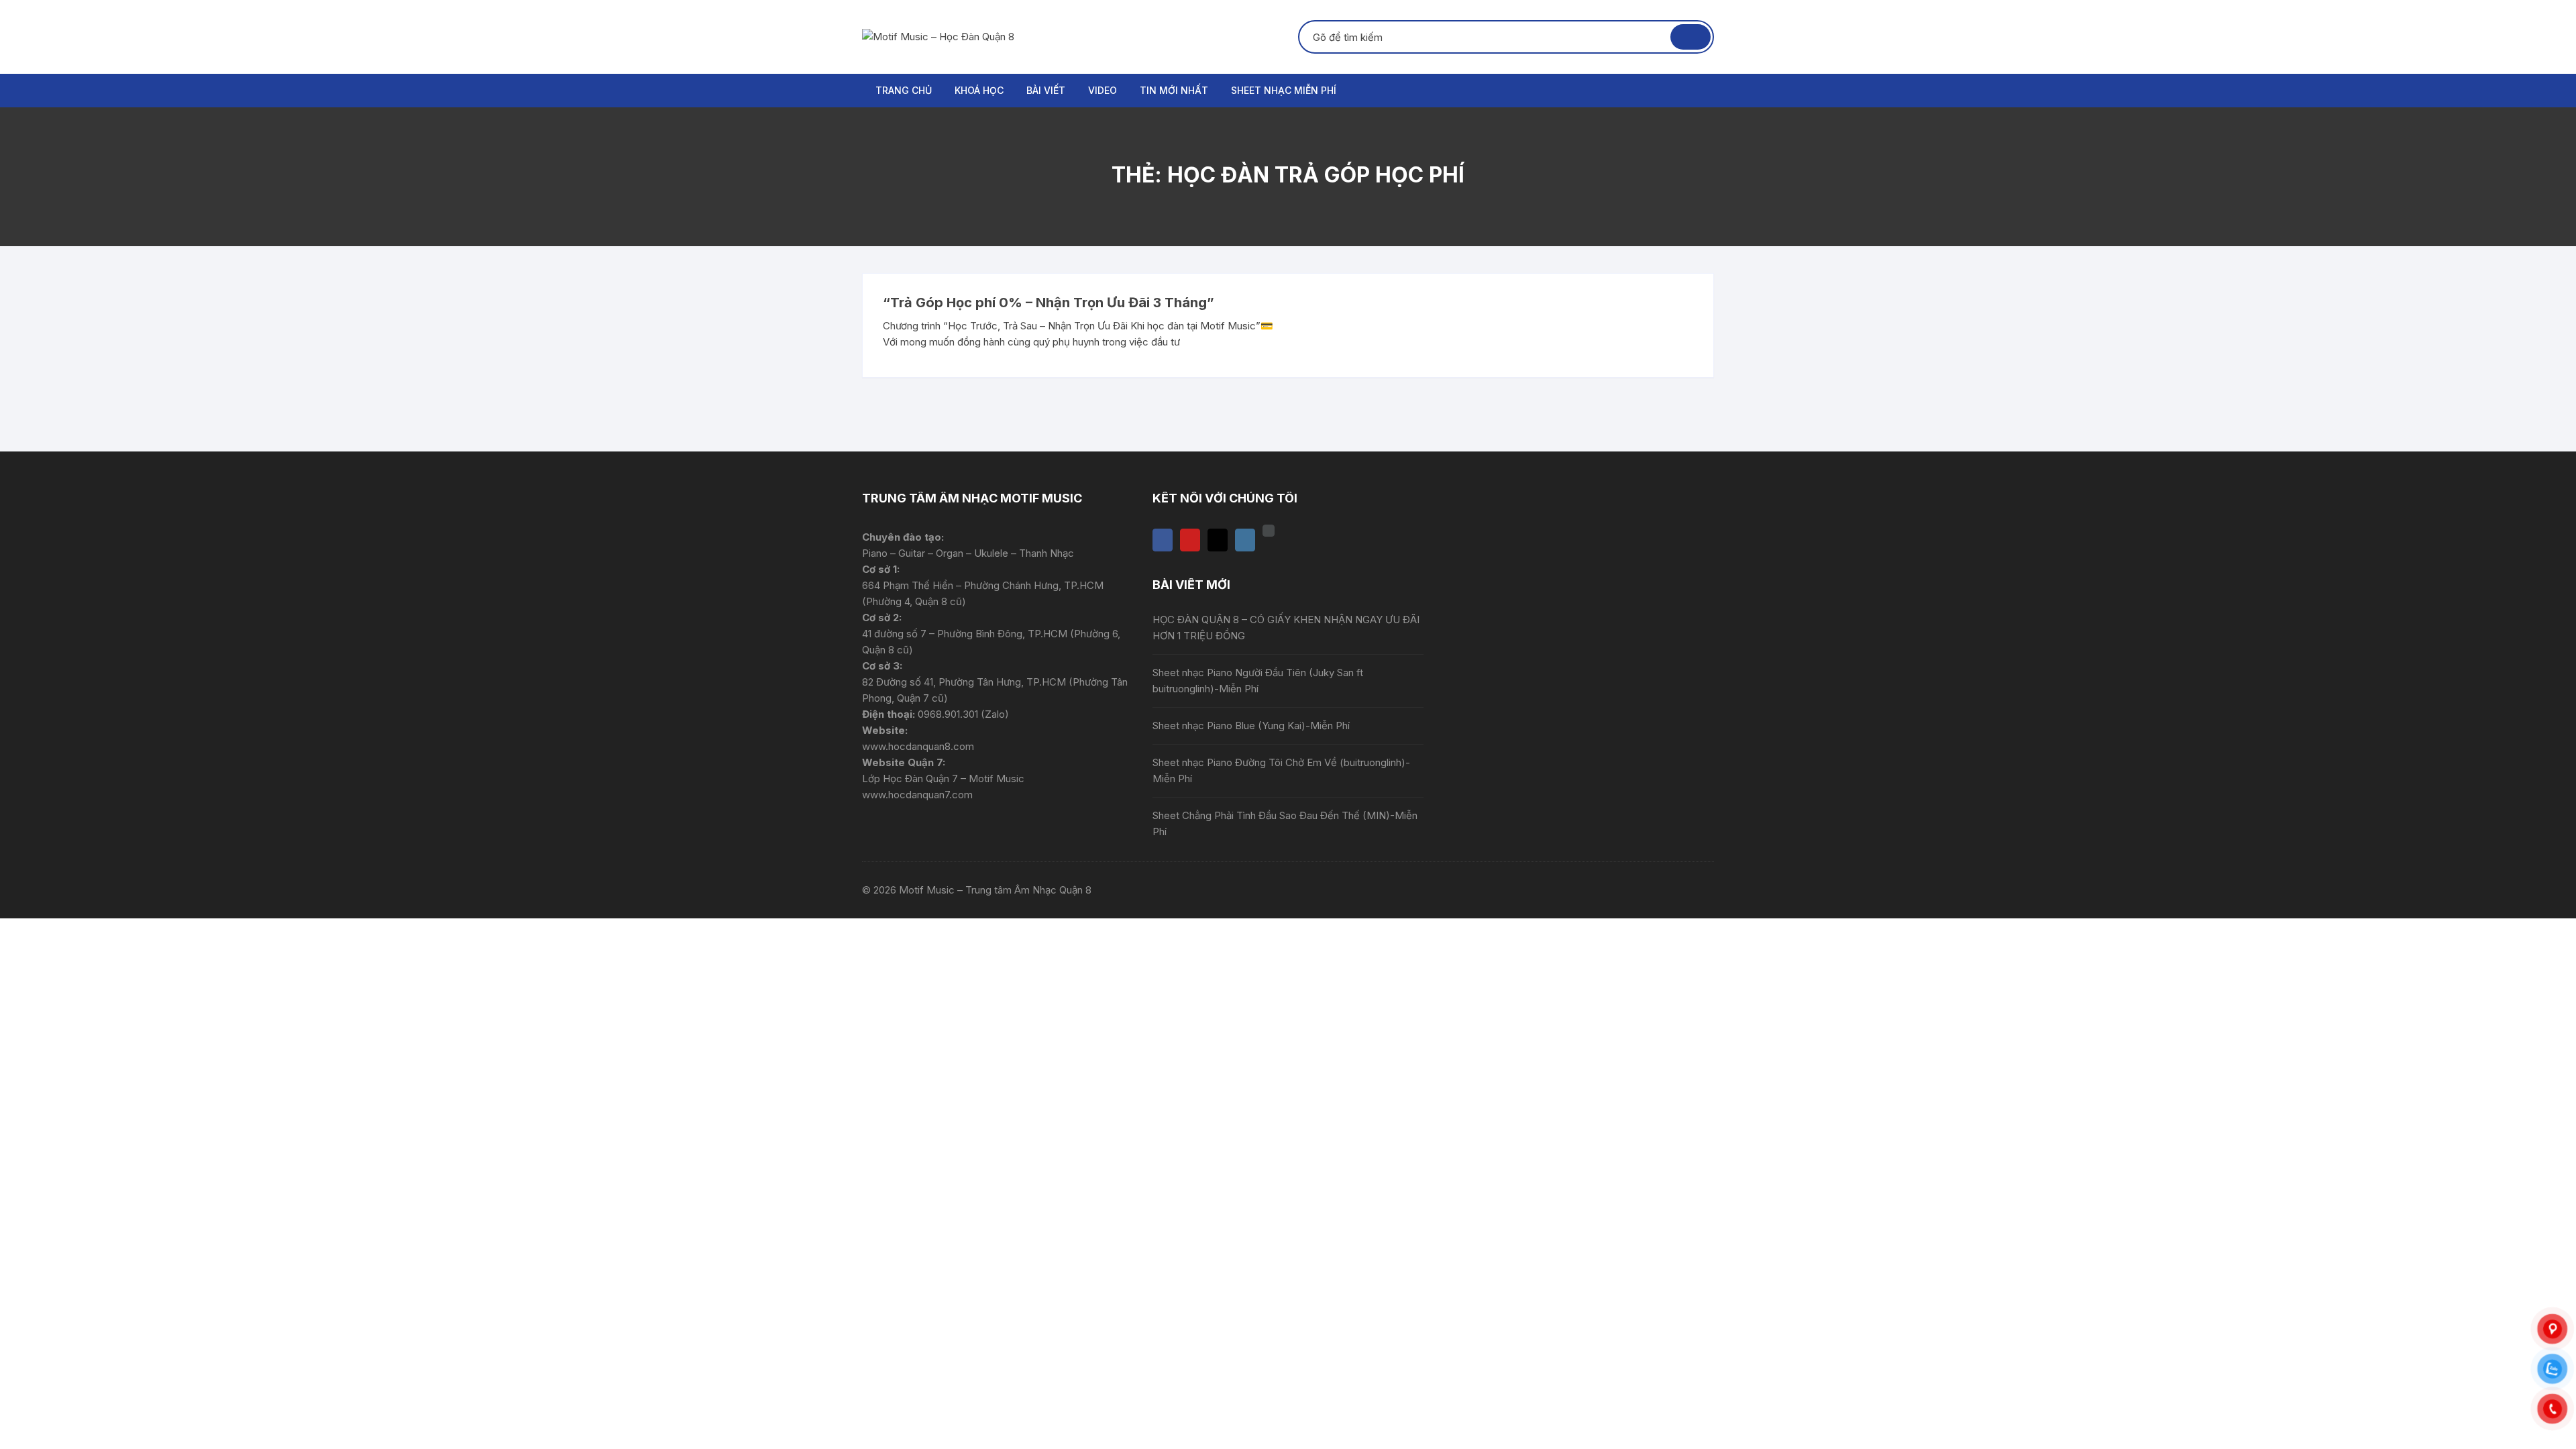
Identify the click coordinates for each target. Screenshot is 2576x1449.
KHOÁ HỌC (979, 90)
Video (1103, 90)
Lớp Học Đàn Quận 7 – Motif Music (943, 779)
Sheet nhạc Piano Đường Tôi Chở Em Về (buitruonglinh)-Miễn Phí (1281, 770)
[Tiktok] (1218, 540)
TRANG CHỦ (904, 90)
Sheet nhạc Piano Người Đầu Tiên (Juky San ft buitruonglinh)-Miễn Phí (1258, 681)
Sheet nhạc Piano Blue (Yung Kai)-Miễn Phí (1251, 726)
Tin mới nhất (1174, 90)
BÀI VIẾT (1046, 90)
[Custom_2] (1269, 531)
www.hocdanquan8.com (918, 746)
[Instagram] (1245, 540)
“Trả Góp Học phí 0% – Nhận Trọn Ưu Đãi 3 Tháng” (1049, 303)
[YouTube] (1190, 540)
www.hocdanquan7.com (917, 795)
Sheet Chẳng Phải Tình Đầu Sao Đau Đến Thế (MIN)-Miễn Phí (1285, 823)
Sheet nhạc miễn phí (1284, 90)
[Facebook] (1163, 540)
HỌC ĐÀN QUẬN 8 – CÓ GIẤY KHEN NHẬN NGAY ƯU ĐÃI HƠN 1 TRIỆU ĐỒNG (1286, 628)
